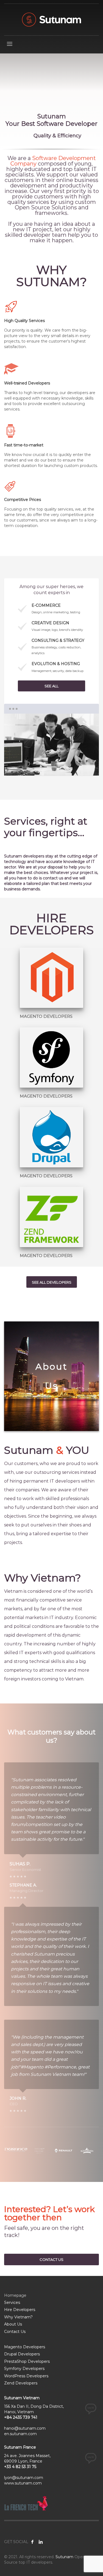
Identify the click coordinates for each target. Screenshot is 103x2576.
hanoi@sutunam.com (25, 2428)
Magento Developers (25, 2347)
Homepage (15, 2295)
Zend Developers (21, 2383)
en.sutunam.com (20, 2434)
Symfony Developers (24, 2369)
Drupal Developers (22, 2354)
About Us (13, 2324)
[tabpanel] (51, 102)
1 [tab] (51, 767)
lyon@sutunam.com (24, 2478)
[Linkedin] (41, 2542)
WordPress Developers (26, 2376)
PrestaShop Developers (27, 2361)
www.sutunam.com (23, 2483)
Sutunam (64, 2557)
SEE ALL (51, 686)
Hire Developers (20, 2310)
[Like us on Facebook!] (32, 2542)
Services (12, 2303)
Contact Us (15, 2332)
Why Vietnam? (18, 2317)
